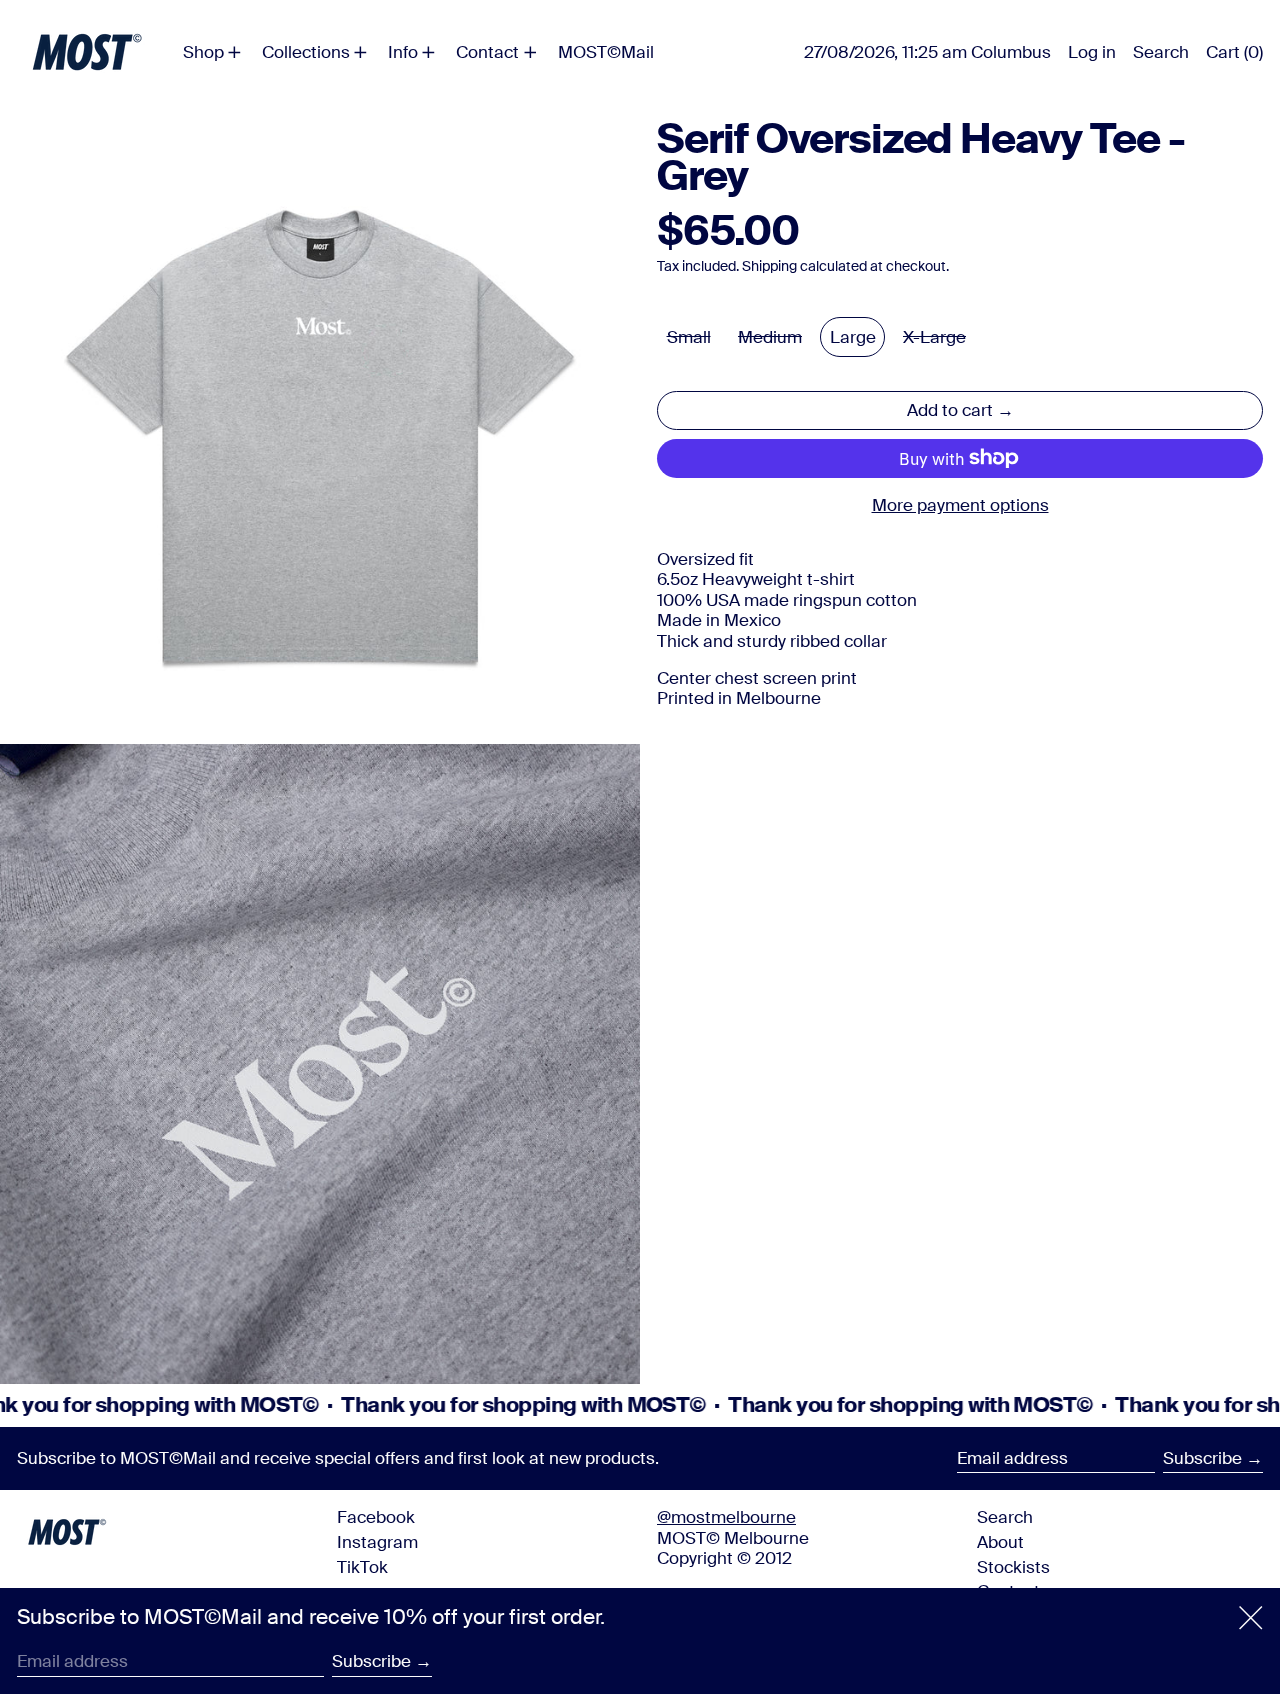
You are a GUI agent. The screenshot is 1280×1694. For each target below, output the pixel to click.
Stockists (1013, 1567)
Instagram (377, 1542)
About (1000, 1542)
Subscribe (1202, 1458)
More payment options (960, 505)
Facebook (376, 1517)
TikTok (362, 1567)
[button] (1161, 52)
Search (1005, 1517)
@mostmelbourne (726, 1517)
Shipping (769, 266)
